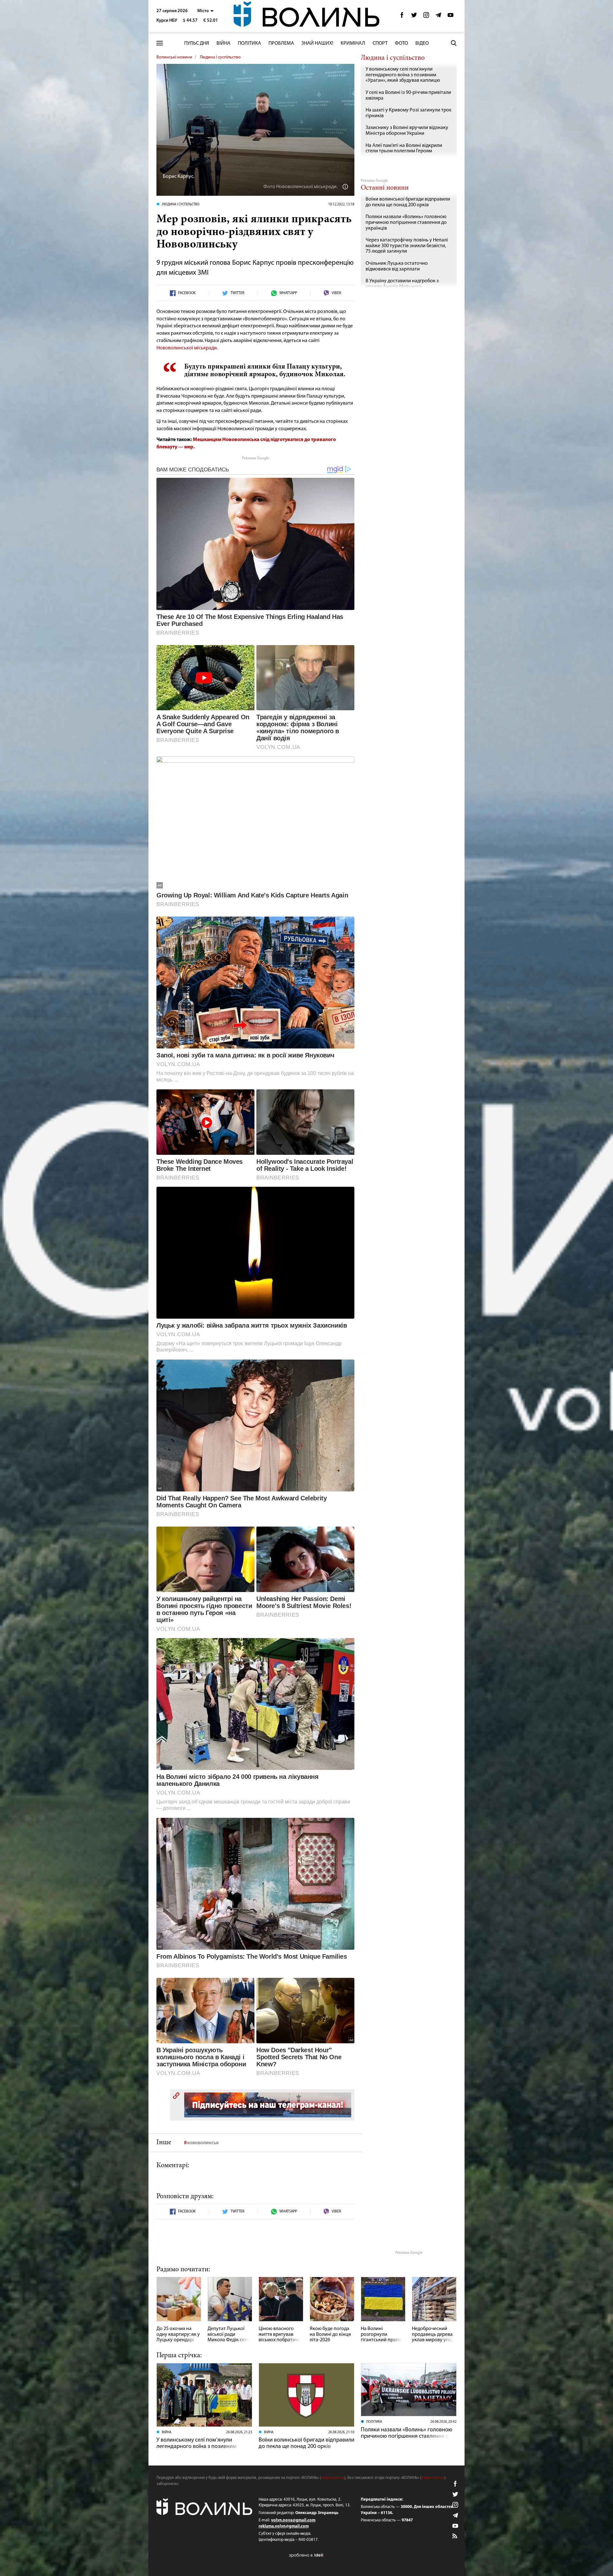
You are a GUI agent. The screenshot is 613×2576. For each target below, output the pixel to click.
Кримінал (353, 43)
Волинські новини (174, 57)
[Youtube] (450, 17)
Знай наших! (317, 43)
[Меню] (160, 43)
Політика (250, 43)
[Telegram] (438, 17)
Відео (422, 43)
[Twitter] (414, 17)
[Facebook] (402, 17)
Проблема (281, 43)
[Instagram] (426, 17)
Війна (223, 43)
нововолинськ (203, 2143)
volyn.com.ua (333, 2478)
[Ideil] (306, 2555)
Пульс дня (197, 43)
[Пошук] (454, 43)
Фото (401, 43)
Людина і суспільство (220, 57)
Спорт (380, 43)
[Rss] (455, 2536)
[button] (205, 11)
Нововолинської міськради (187, 348)
